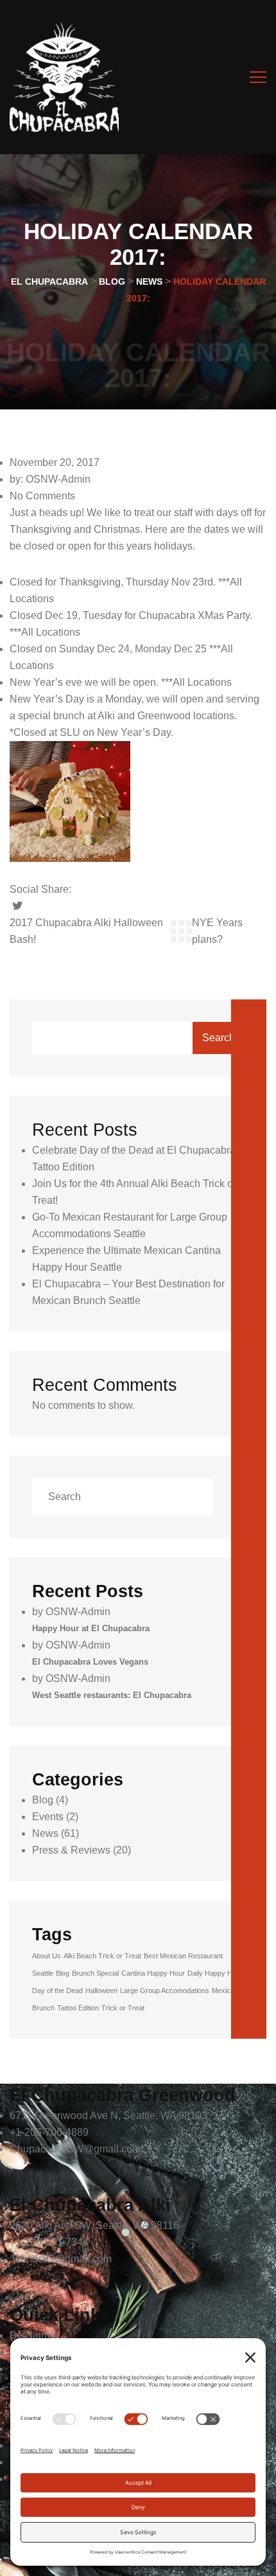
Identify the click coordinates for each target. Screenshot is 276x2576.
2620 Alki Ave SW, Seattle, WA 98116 (94, 2225)
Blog (43, 1800)
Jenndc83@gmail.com (61, 2259)
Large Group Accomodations (165, 1990)
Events (48, 1817)
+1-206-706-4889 (49, 2132)
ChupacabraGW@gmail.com (75, 2149)
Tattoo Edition (78, 2008)
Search (219, 1038)
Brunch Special (95, 1973)
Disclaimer (34, 2335)
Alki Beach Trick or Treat (102, 1956)
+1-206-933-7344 (49, 2242)
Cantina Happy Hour (153, 1973)
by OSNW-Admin (71, 1612)
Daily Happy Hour (215, 1973)
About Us (47, 1956)
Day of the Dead (57, 1990)
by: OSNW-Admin (50, 479)
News (45, 1833)
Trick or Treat (123, 2008)
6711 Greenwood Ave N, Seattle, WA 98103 (108, 2115)
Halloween (101, 1990)
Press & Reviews (71, 1850)
